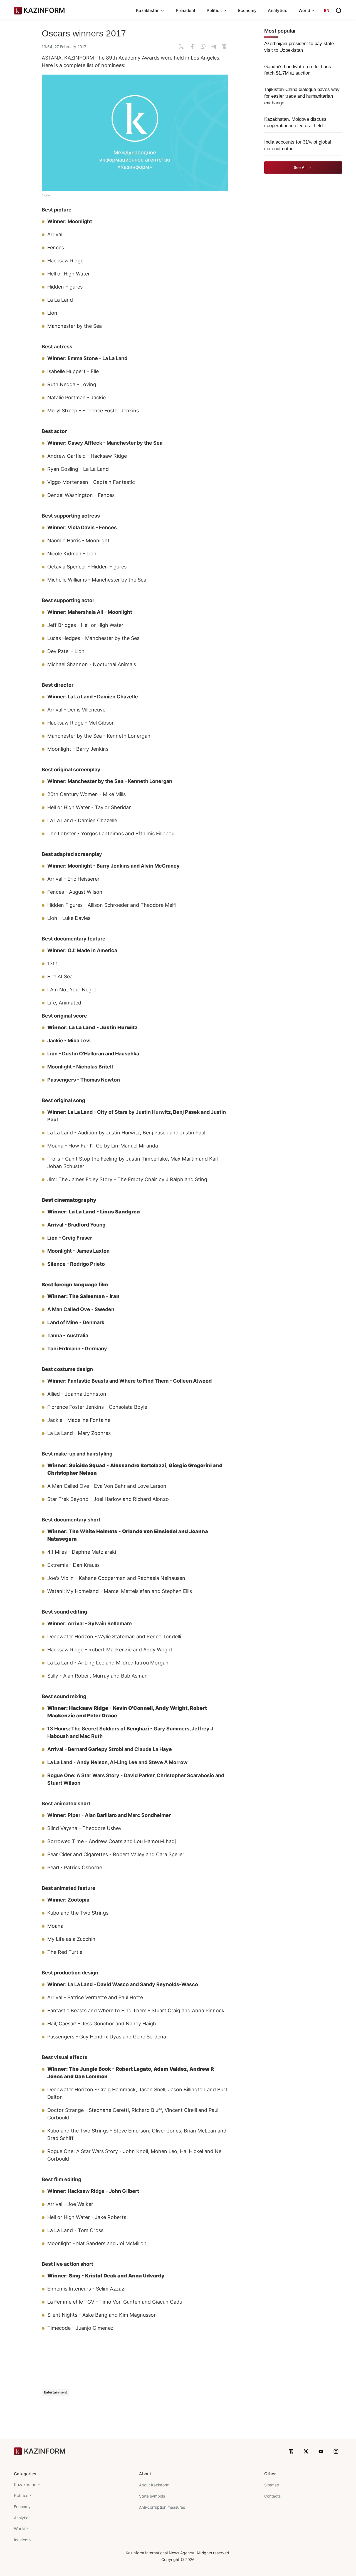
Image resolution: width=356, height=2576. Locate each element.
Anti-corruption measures (162, 2507)
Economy (248, 10)
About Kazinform (154, 2485)
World (20, 2529)
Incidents (22, 2540)
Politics (21, 2495)
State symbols (152, 2496)
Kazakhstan (25, 2485)
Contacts (272, 2496)
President (186, 10)
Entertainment (55, 2392)
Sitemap (272, 2485)
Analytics (278, 10)
